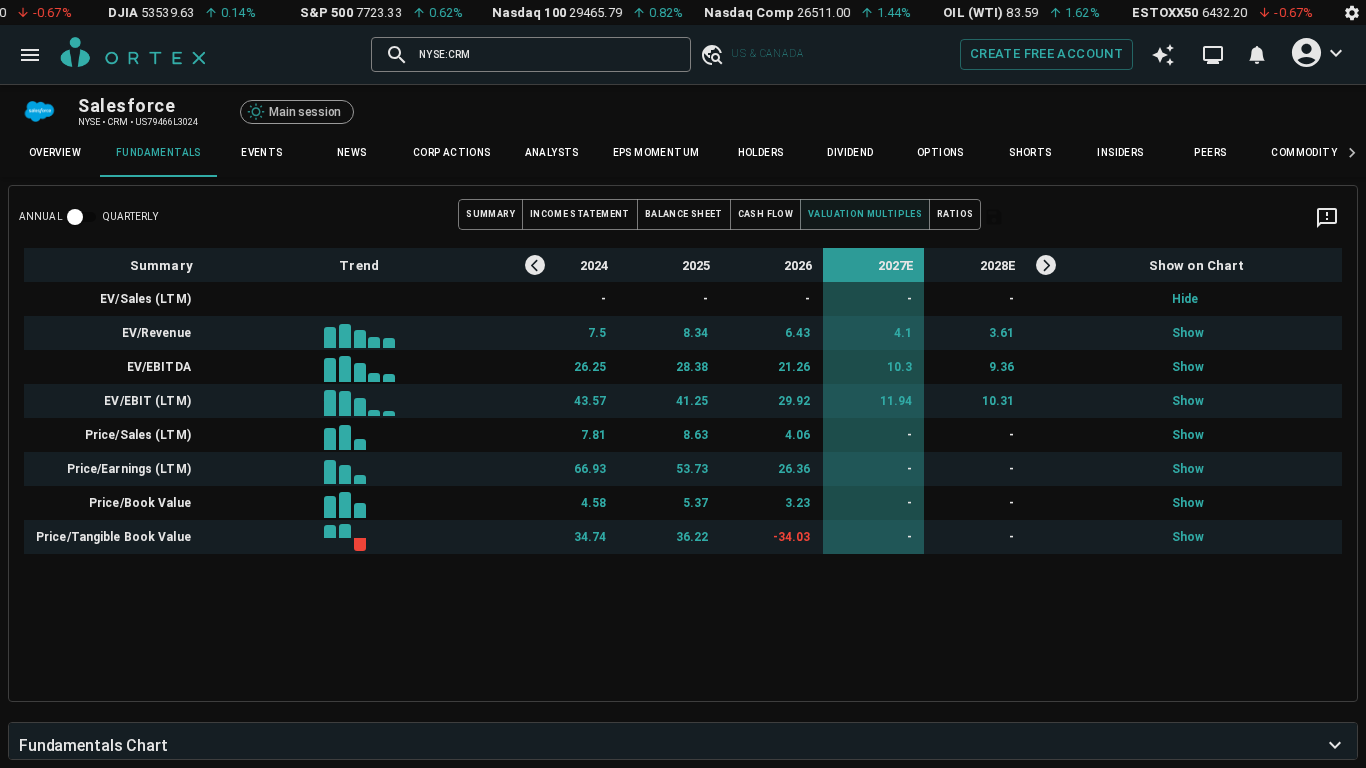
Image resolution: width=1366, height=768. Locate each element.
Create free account (1046, 53)
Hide (1184, 299)
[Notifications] (1257, 55)
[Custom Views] (1213, 55)
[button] (711, 54)
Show (1184, 333)
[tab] (55, 153)
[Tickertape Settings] (1352, 12)
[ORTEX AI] (1163, 55)
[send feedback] (1327, 218)
